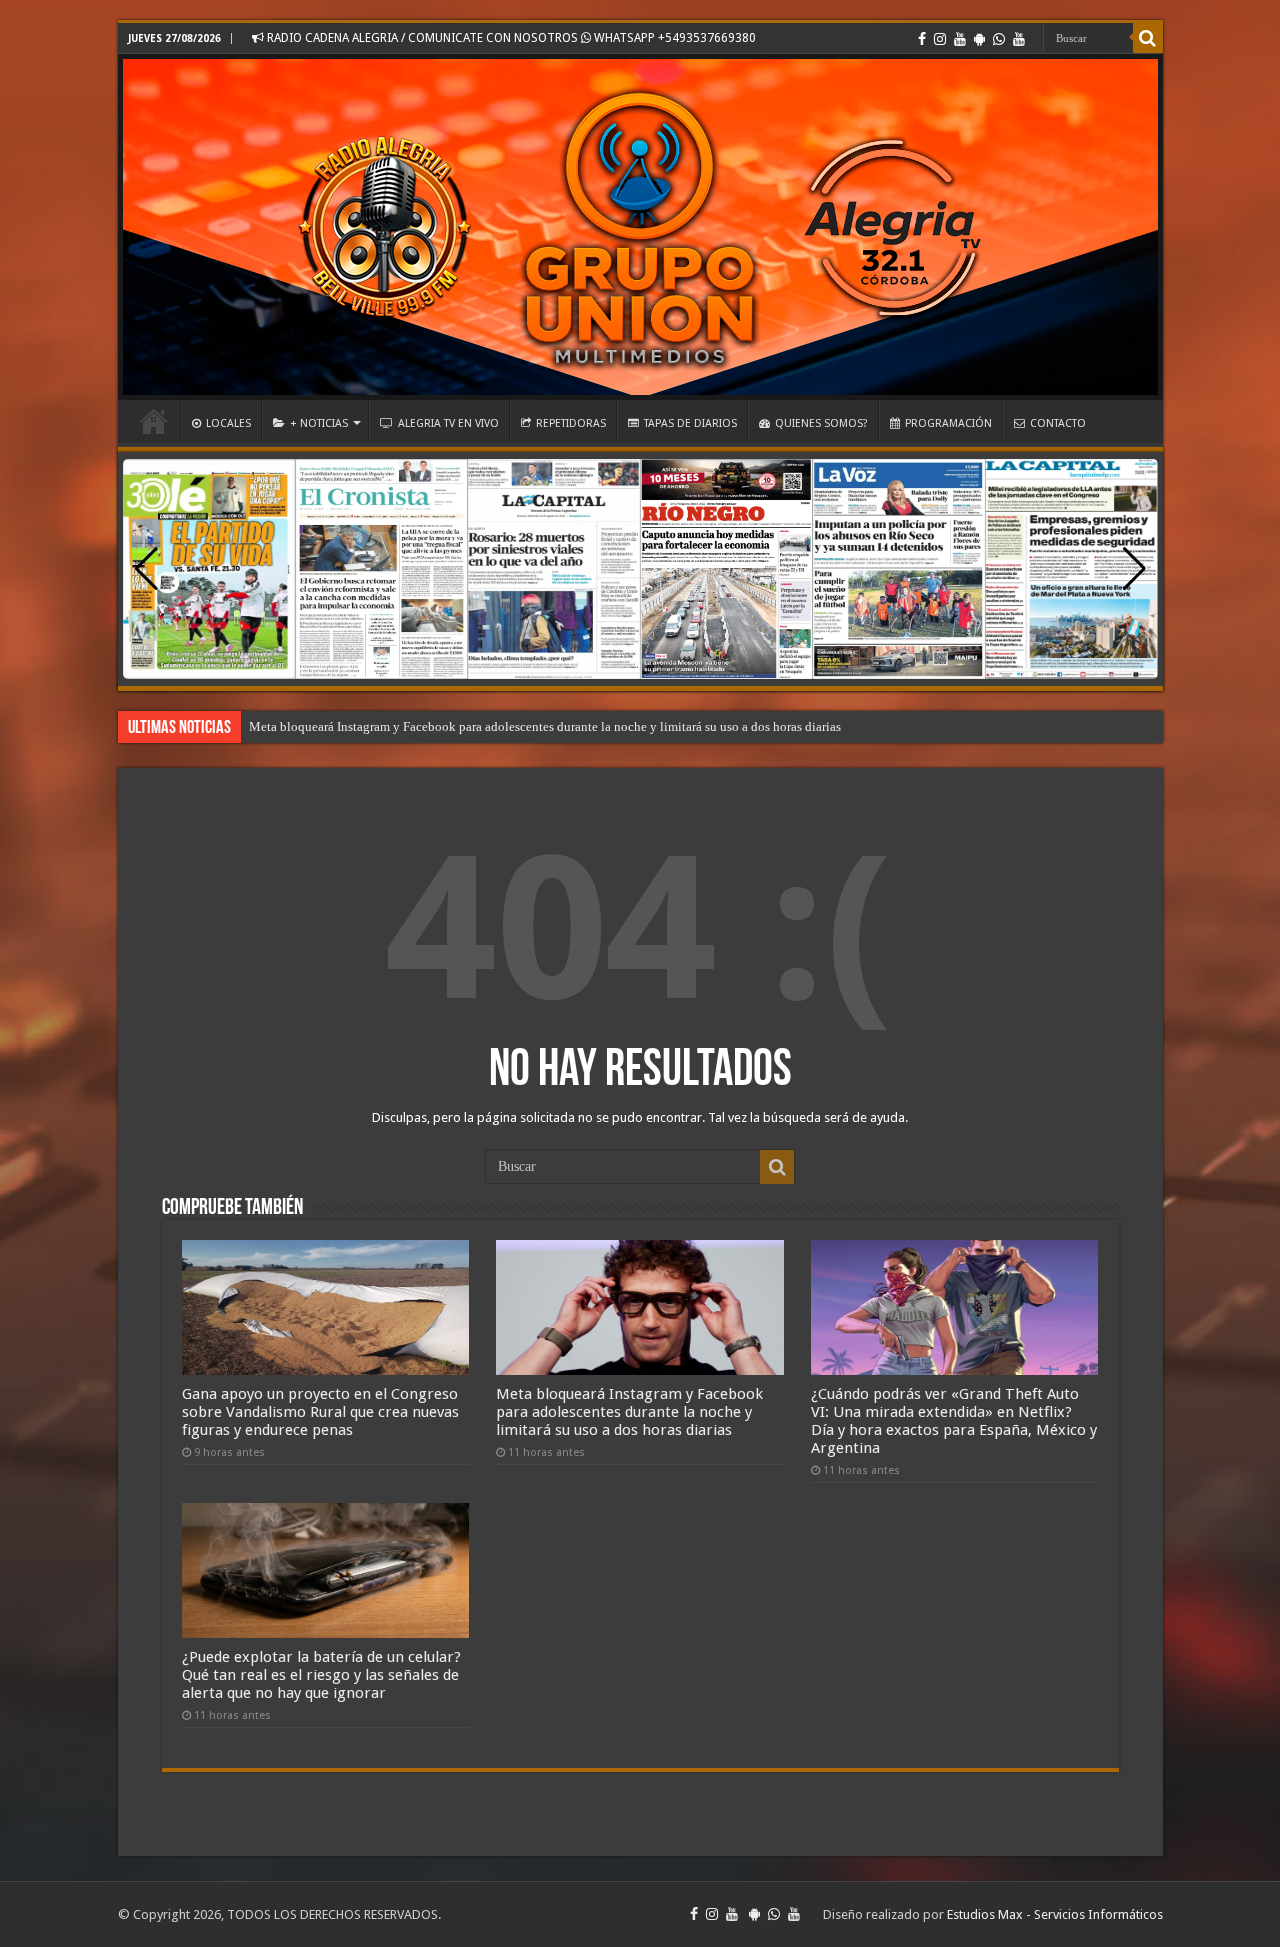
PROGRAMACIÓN (948, 423)
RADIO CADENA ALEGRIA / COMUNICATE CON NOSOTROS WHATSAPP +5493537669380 (510, 38)
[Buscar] (1148, 38)
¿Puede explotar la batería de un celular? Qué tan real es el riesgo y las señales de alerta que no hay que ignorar (321, 1675)
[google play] (979, 39)
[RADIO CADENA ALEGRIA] (640, 227)
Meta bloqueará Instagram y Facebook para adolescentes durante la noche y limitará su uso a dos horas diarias (545, 726)
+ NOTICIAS (319, 423)
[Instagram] (940, 39)
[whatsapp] (999, 39)
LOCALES (228, 423)
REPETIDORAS (571, 423)
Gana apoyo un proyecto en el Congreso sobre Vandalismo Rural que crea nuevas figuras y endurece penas (320, 1412)
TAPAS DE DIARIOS (690, 423)
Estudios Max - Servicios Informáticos (1055, 1914)
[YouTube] (960, 39)
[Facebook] (922, 39)
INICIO (154, 421)
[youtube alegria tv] (1019, 39)
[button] (1134, 569)
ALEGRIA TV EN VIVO (448, 423)
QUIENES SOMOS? (821, 423)
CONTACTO (1058, 423)
